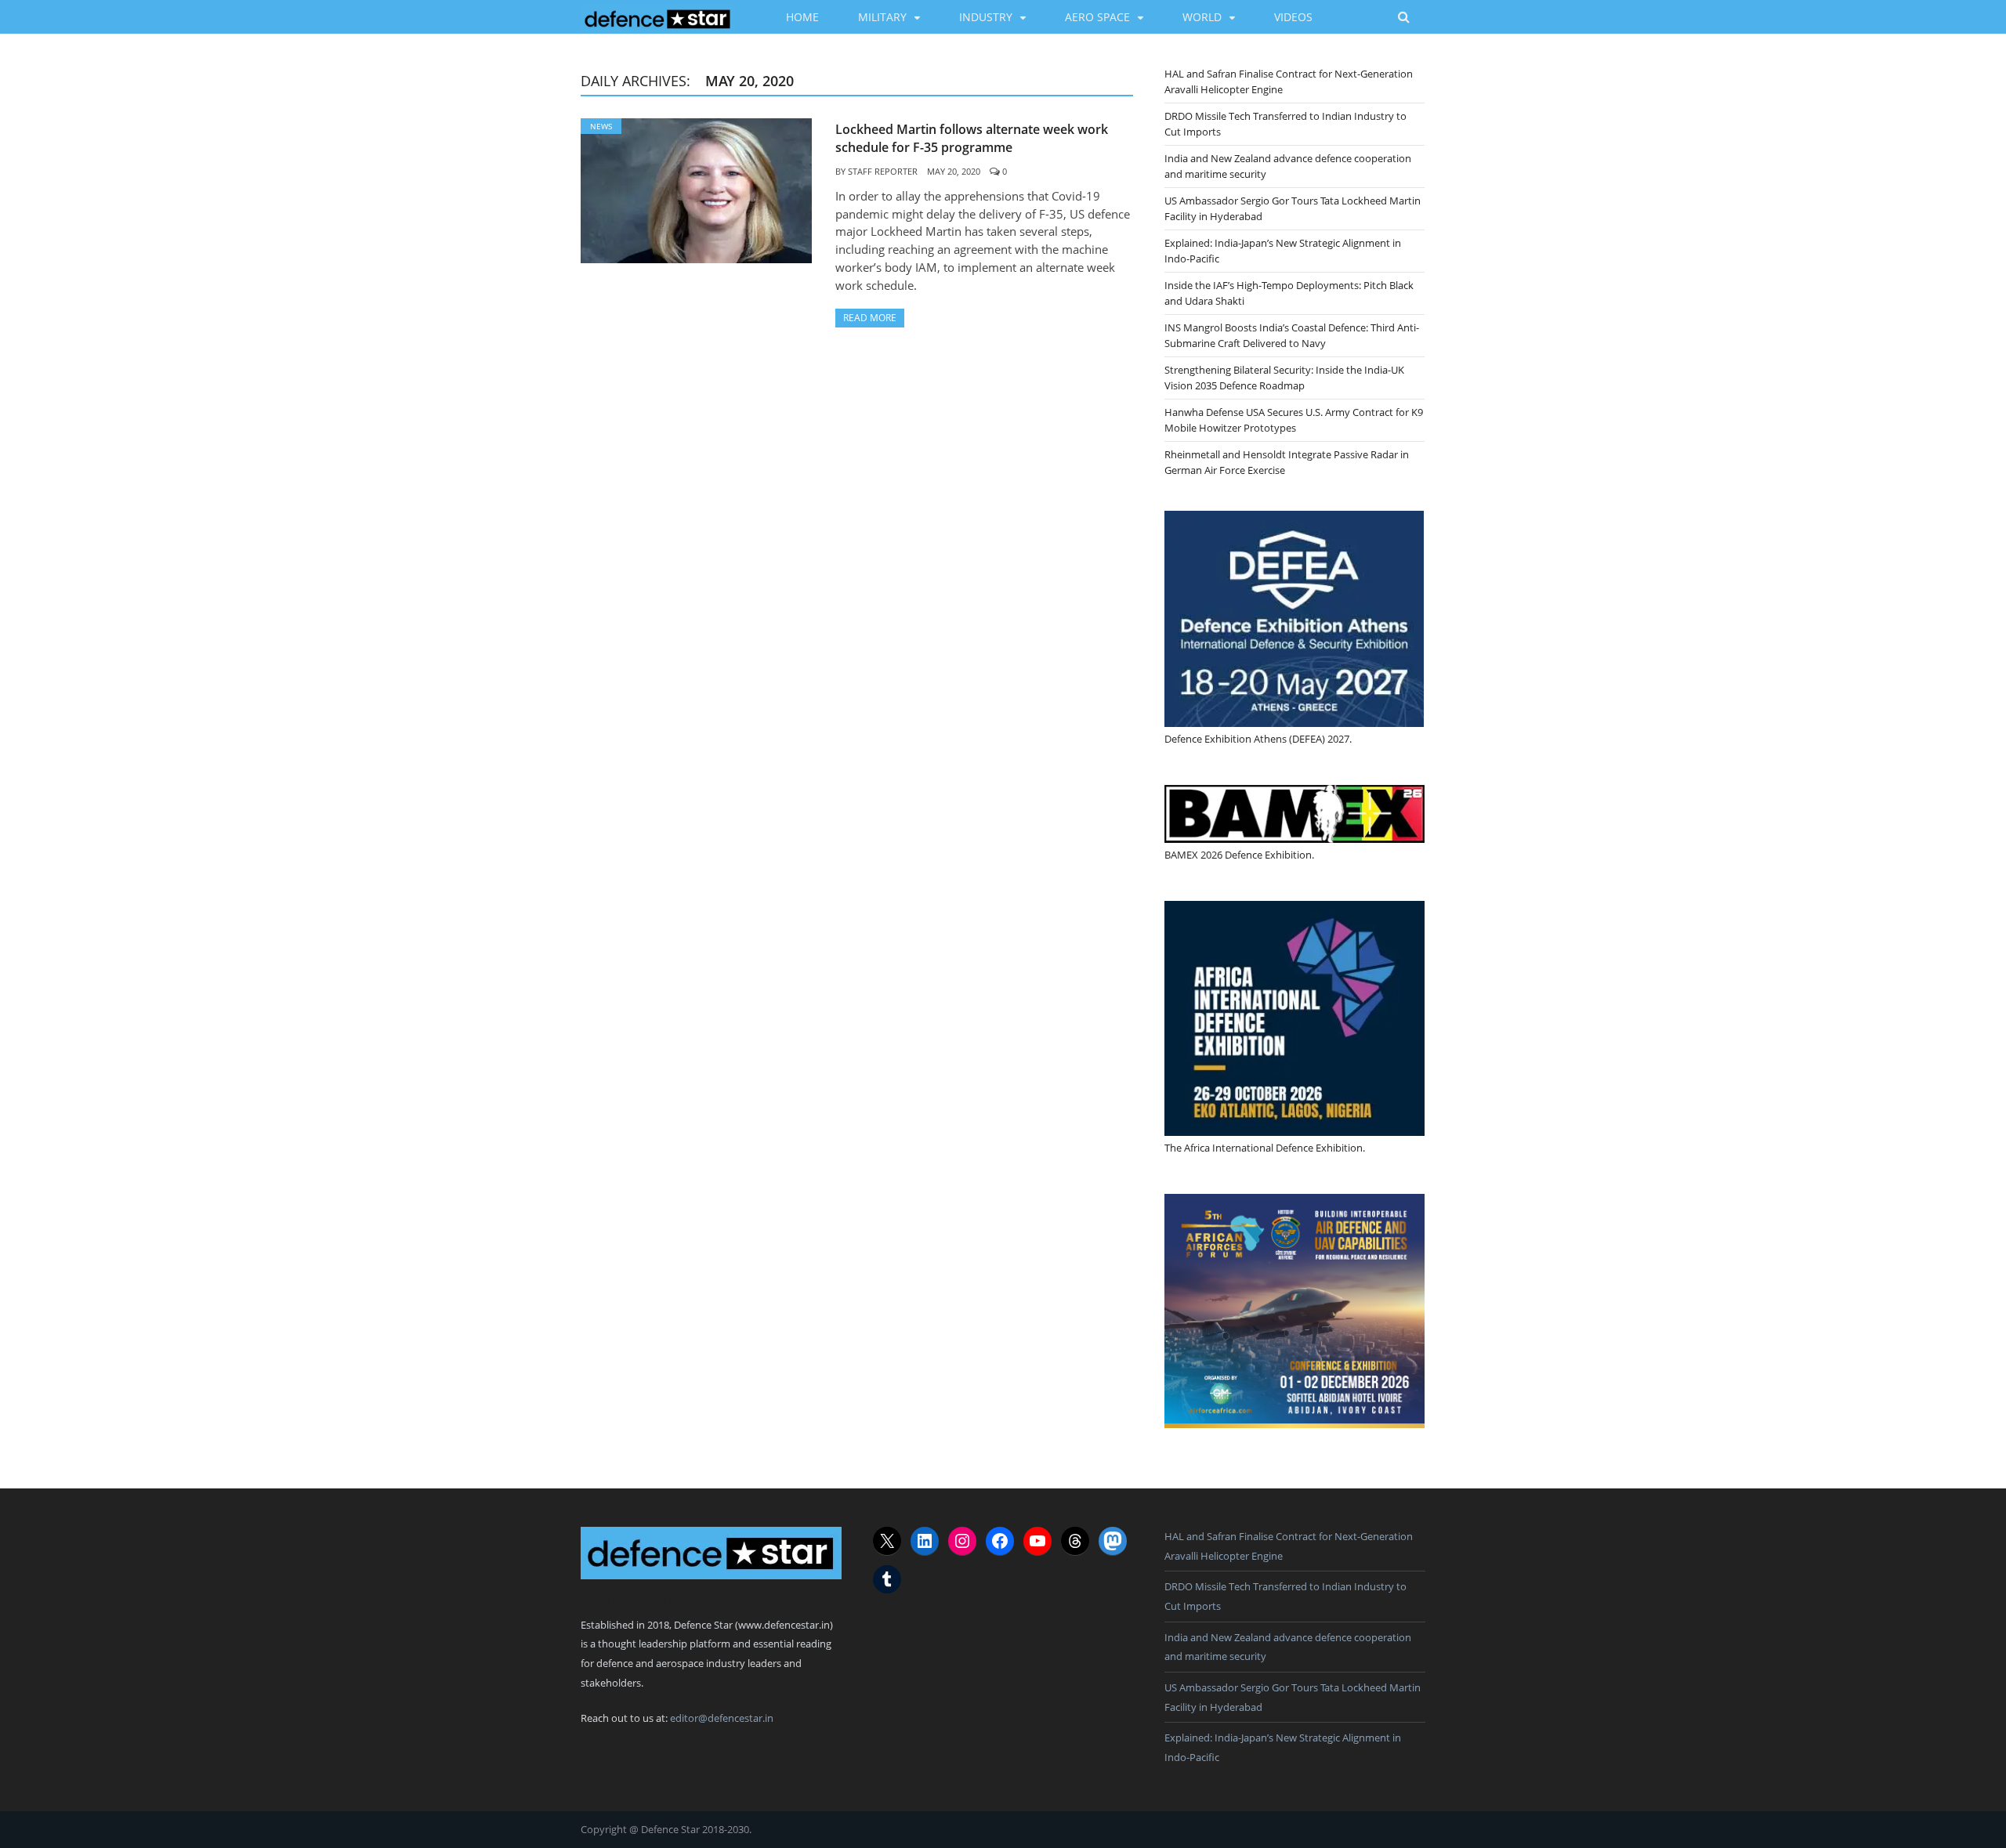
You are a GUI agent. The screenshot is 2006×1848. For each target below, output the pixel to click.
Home (802, 17)
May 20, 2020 (954, 171)
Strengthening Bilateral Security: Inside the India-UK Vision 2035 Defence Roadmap (1284, 378)
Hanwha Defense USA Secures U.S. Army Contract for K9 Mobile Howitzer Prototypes (1294, 420)
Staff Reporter (883, 171)
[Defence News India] (658, 16)
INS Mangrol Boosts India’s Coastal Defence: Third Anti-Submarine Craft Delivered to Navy (1292, 335)
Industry (986, 17)
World (1202, 17)
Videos (1293, 17)
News (601, 126)
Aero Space (1097, 17)
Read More (870, 318)
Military (882, 17)
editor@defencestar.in (722, 1718)
